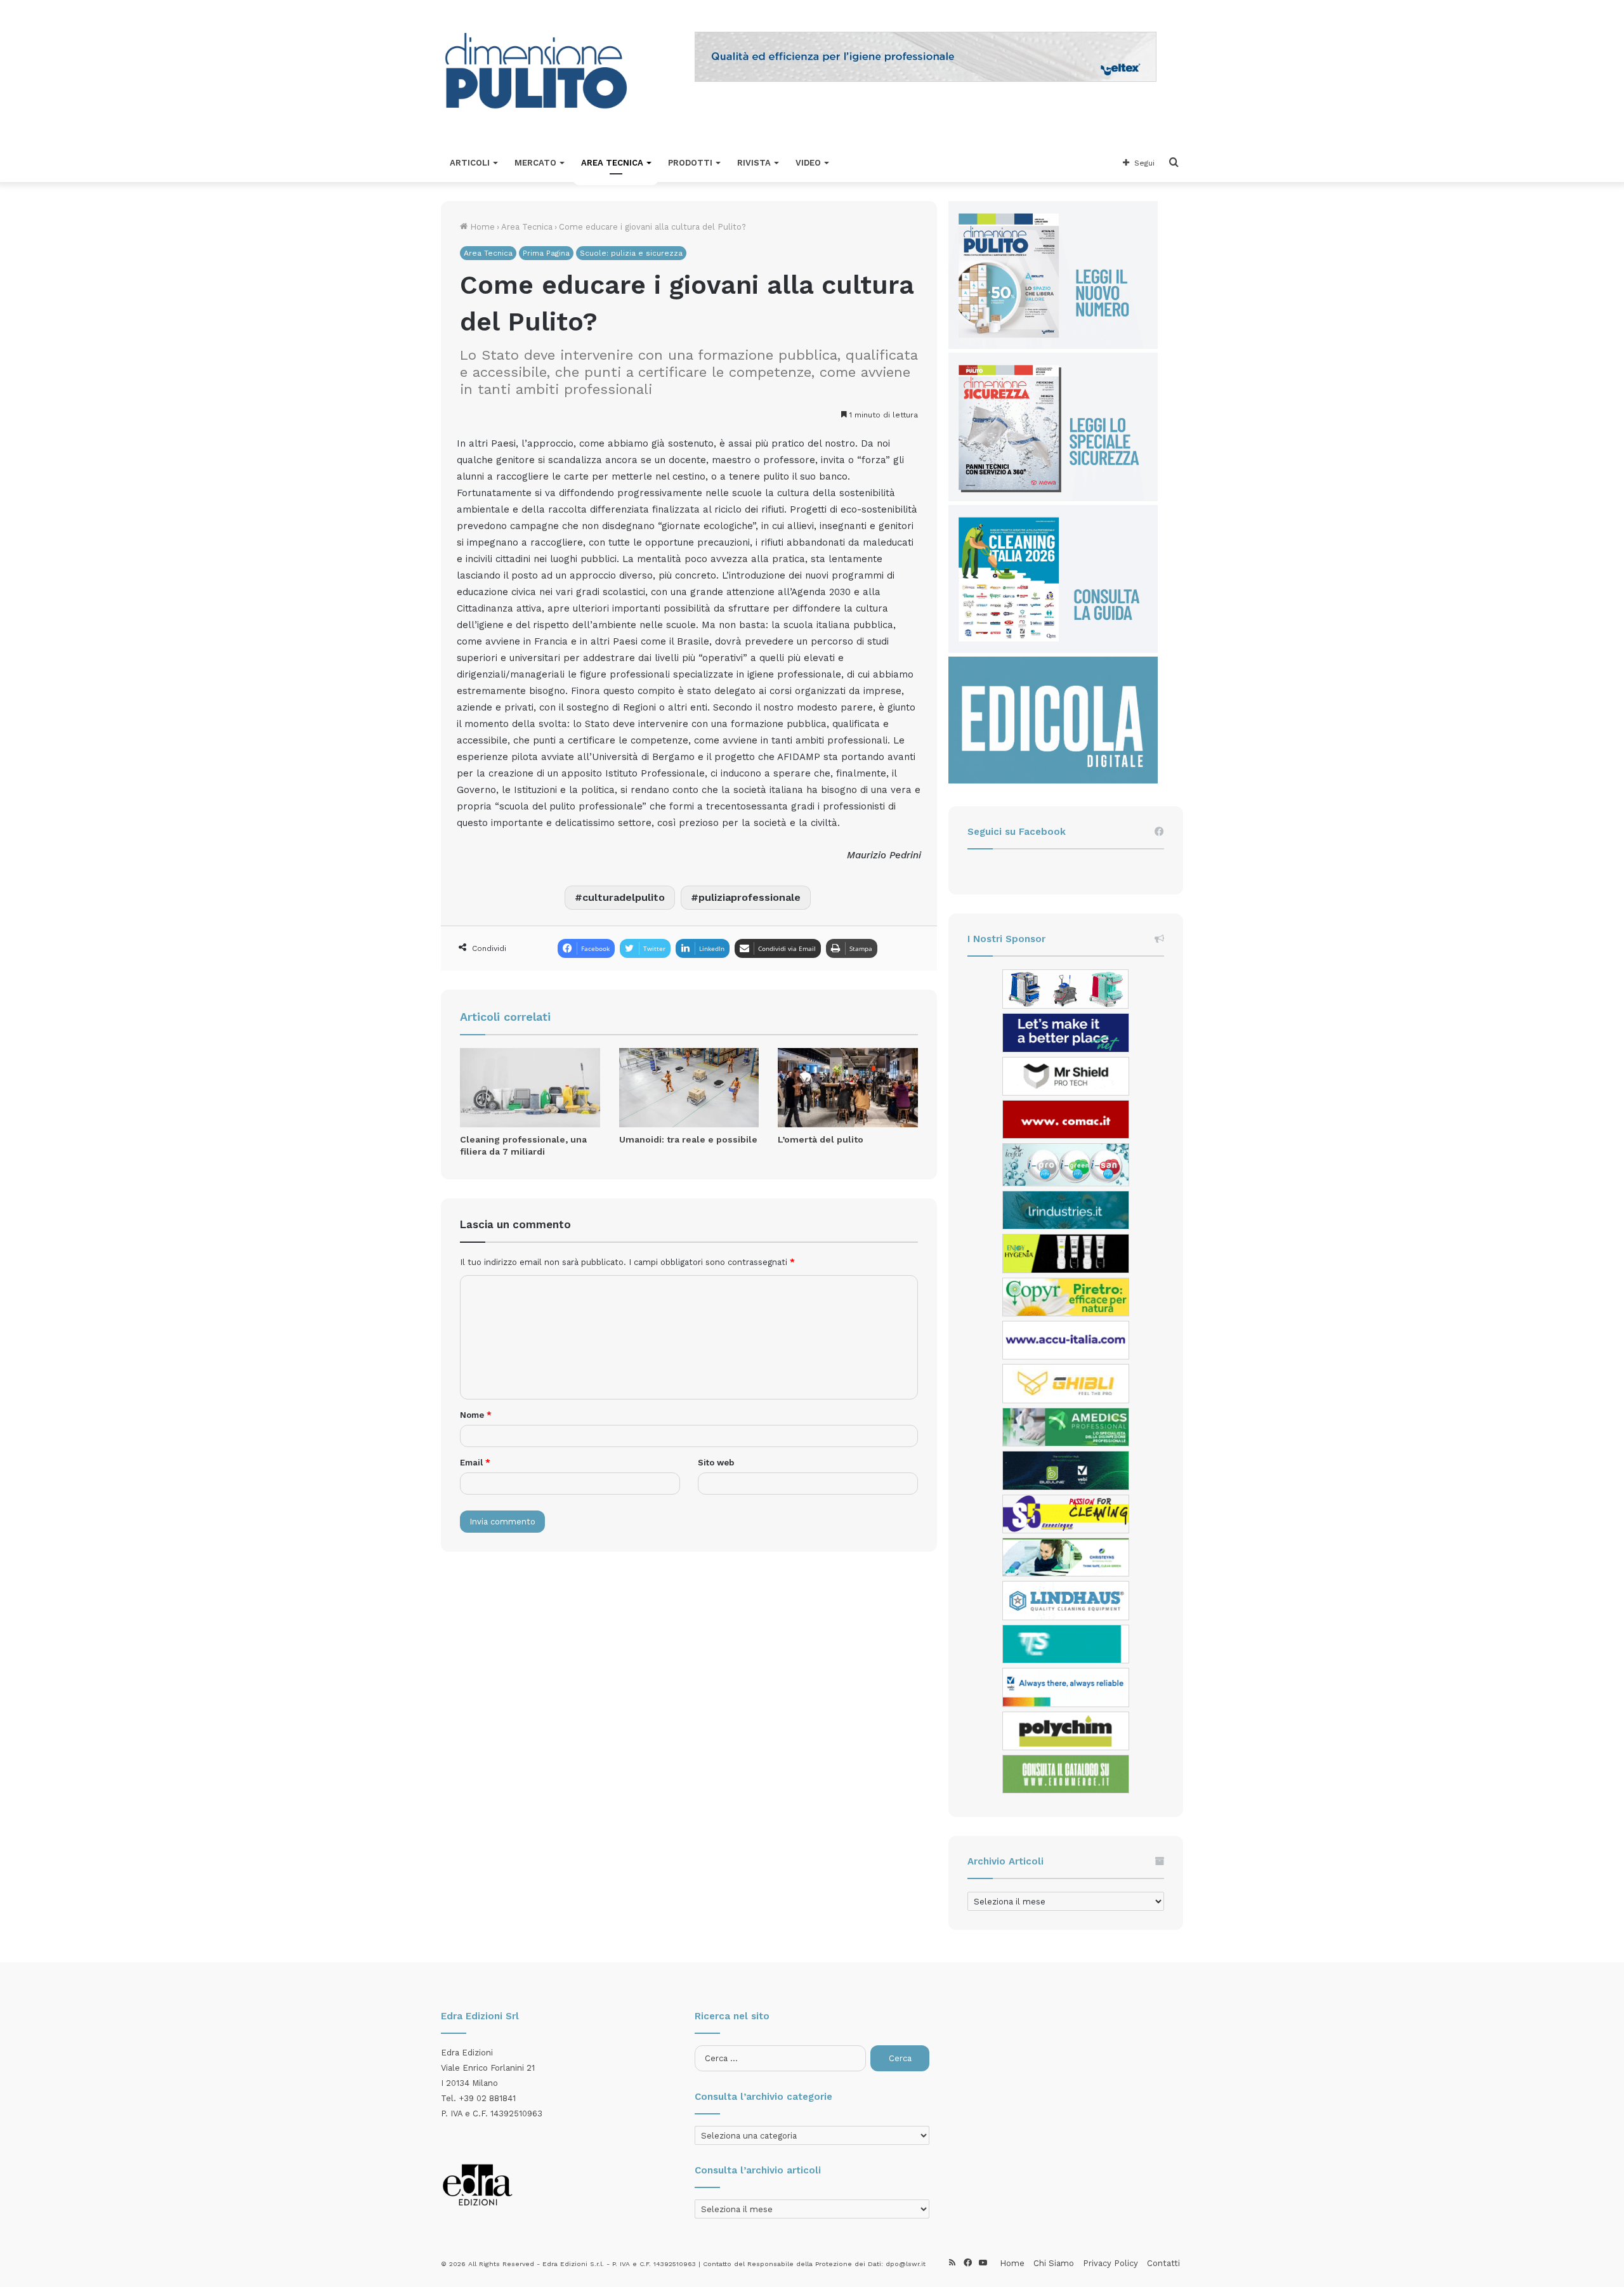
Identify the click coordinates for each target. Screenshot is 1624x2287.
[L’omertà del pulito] (848, 1087)
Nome (476, 1415)
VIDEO (808, 163)
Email (475, 1463)
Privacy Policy (1110, 2263)
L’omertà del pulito (821, 1139)
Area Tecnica (527, 227)
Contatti (1163, 2263)
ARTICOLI (470, 163)
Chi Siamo (1054, 2263)
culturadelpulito (624, 897)
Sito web (716, 1463)
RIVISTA (754, 163)
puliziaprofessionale (750, 897)
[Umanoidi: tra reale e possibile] (689, 1087)
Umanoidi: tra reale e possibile (688, 1139)
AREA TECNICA (612, 163)
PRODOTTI (690, 163)
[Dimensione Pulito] (536, 72)
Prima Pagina (546, 253)
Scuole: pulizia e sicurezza (631, 253)
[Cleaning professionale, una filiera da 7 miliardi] (530, 1087)
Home (481, 227)
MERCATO (535, 163)
